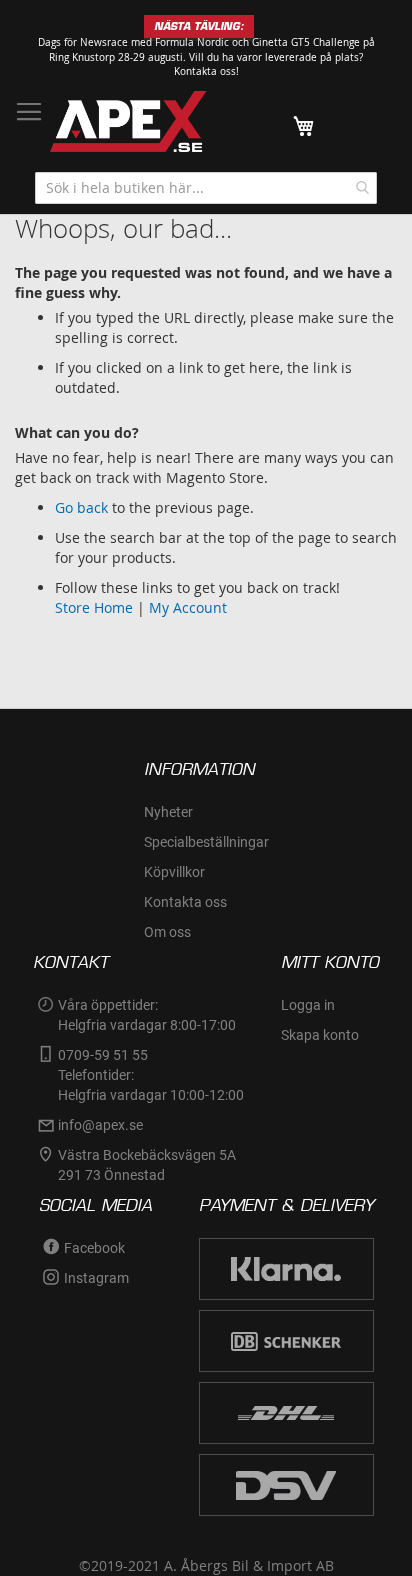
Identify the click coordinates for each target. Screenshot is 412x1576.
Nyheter (168, 812)
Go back (81, 507)
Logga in (308, 1005)
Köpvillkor (174, 872)
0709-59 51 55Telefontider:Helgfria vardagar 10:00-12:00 (151, 1075)
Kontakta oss (185, 902)
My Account (188, 607)
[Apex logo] (128, 121)
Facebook (94, 1248)
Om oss (167, 932)
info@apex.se (100, 1125)
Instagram (96, 1278)
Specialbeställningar (206, 842)
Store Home (94, 607)
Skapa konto (320, 1035)
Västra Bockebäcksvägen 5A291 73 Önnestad (147, 1165)
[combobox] (206, 188)
